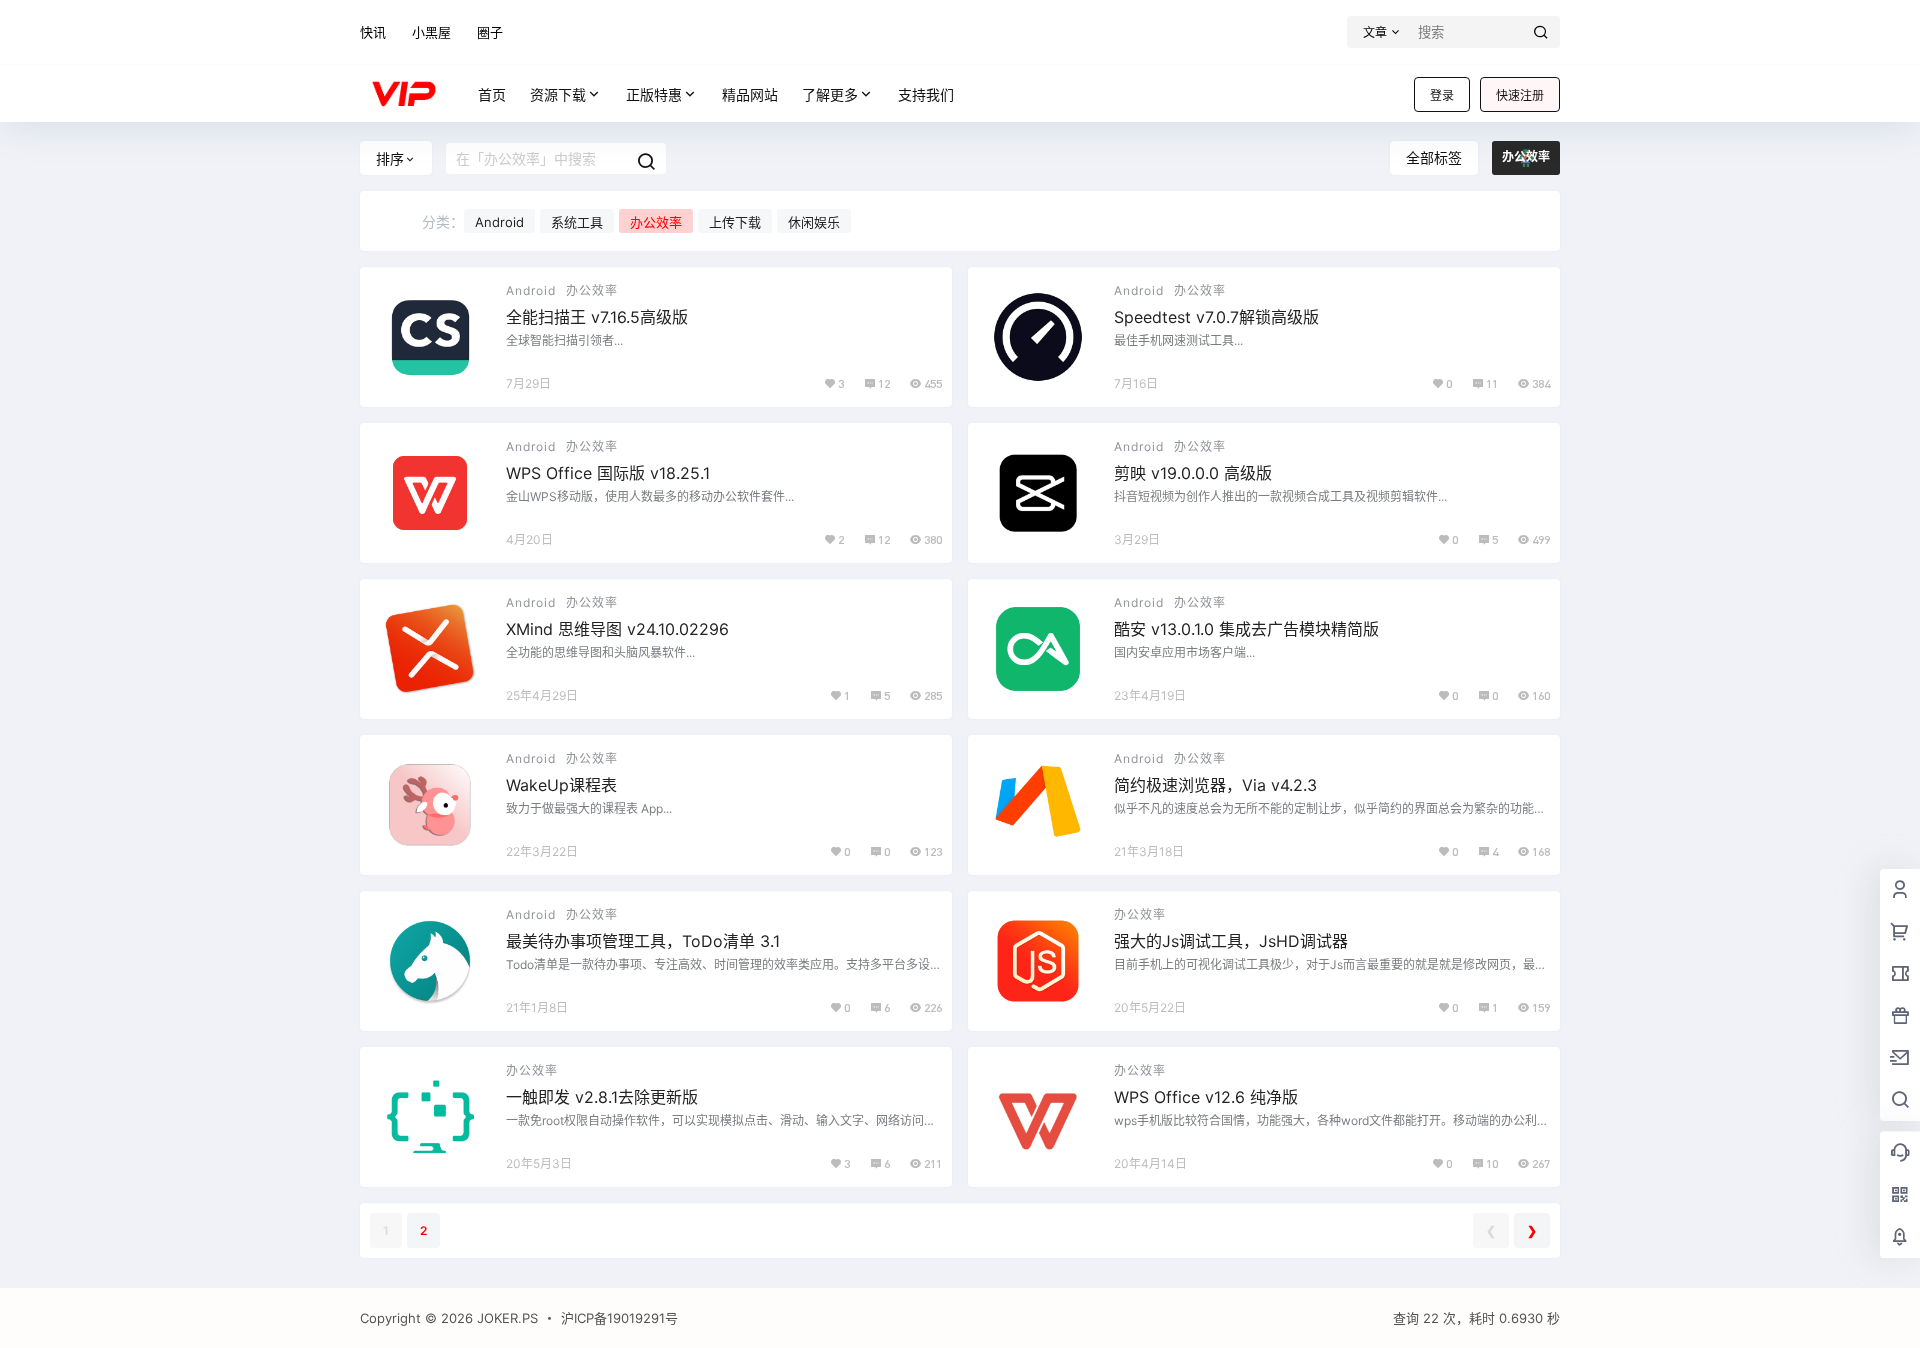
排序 (390, 158)
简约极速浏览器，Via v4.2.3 (1215, 785)
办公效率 (656, 222)
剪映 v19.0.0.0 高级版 (1193, 473)
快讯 (373, 32)
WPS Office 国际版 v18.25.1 (608, 473)
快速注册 (1520, 95)
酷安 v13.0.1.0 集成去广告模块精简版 (1246, 629)
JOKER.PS (505, 1318)
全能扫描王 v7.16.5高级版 (597, 317)
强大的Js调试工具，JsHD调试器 (1231, 941)
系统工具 (577, 222)
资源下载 (558, 94)
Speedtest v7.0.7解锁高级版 (1216, 317)
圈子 (490, 32)
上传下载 (735, 222)
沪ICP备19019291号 (619, 1318)
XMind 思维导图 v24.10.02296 (617, 629)
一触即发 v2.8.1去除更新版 (602, 1097)
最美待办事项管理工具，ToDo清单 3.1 (643, 941)
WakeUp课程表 (561, 785)
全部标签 (1434, 157)
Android (499, 222)
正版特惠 (654, 94)
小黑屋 (431, 32)
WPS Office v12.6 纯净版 (1206, 1097)
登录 (1442, 95)
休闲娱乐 (814, 222)
